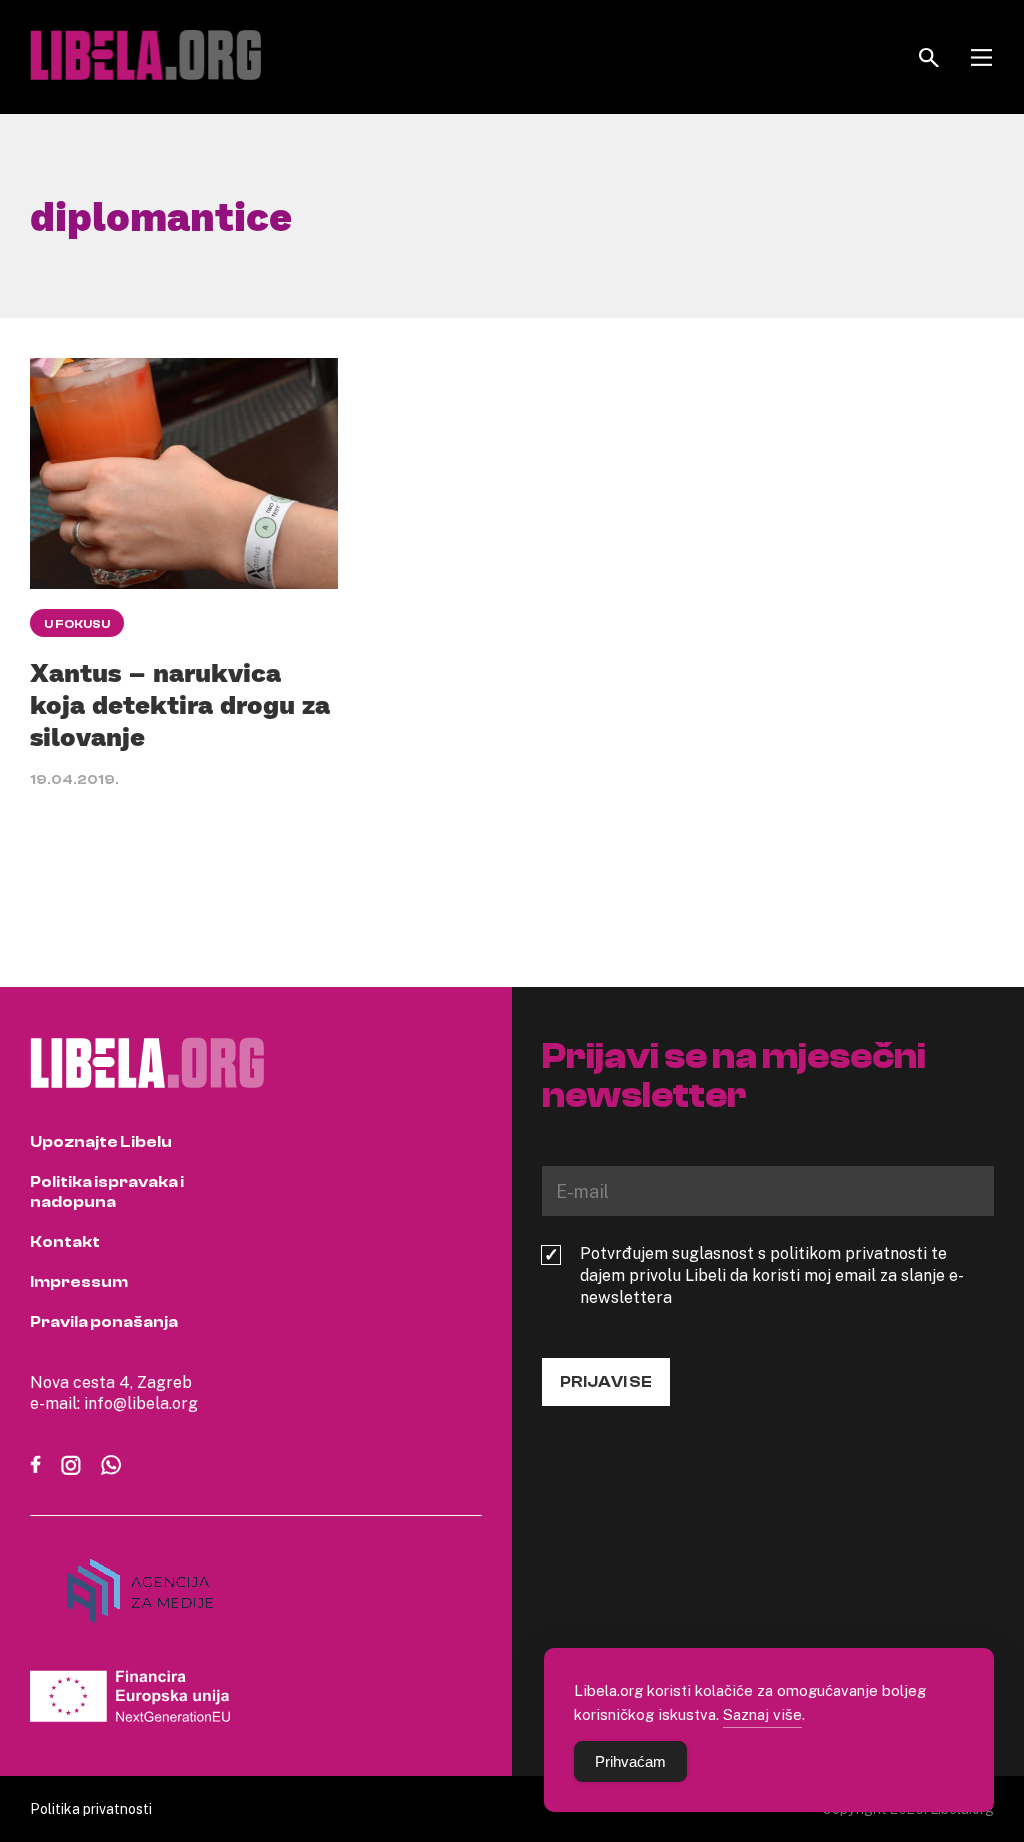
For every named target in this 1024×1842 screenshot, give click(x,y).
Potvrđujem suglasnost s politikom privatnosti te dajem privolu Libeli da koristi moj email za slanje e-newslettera (772, 1275)
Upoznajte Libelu (101, 1142)
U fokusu (77, 624)
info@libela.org (141, 1403)
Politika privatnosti (91, 1808)
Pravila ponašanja (104, 1322)
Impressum (79, 1282)
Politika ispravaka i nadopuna (107, 1192)
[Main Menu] (981, 57)
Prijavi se (606, 1382)
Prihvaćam (630, 1761)
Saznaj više (762, 1714)
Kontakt (65, 1242)
